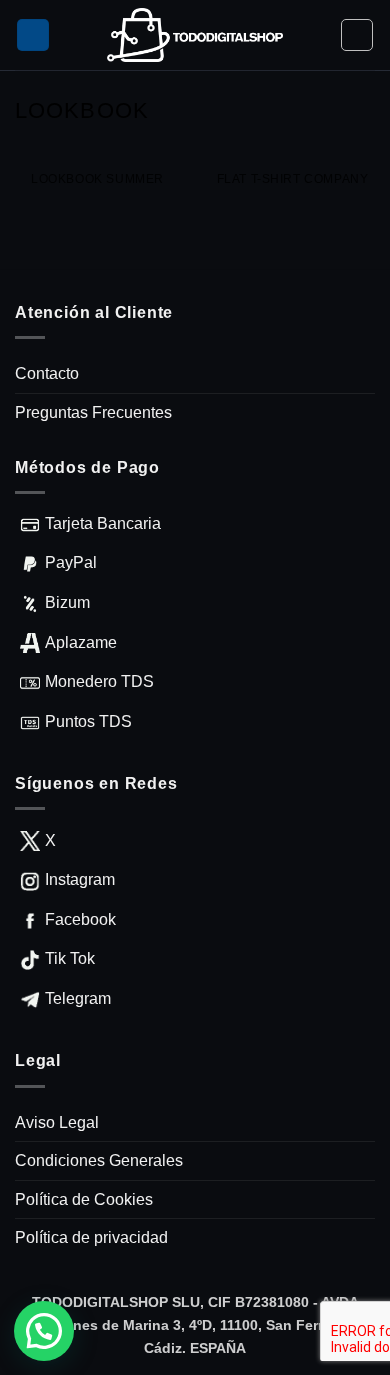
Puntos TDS (88, 721)
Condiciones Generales (99, 1160)
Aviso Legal (57, 1122)
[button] (33, 35)
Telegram (78, 998)
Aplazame (81, 642)
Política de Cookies (84, 1199)
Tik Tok (70, 958)
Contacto (47, 373)
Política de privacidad (91, 1237)
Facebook (80, 919)
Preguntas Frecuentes (93, 412)
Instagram (80, 879)
